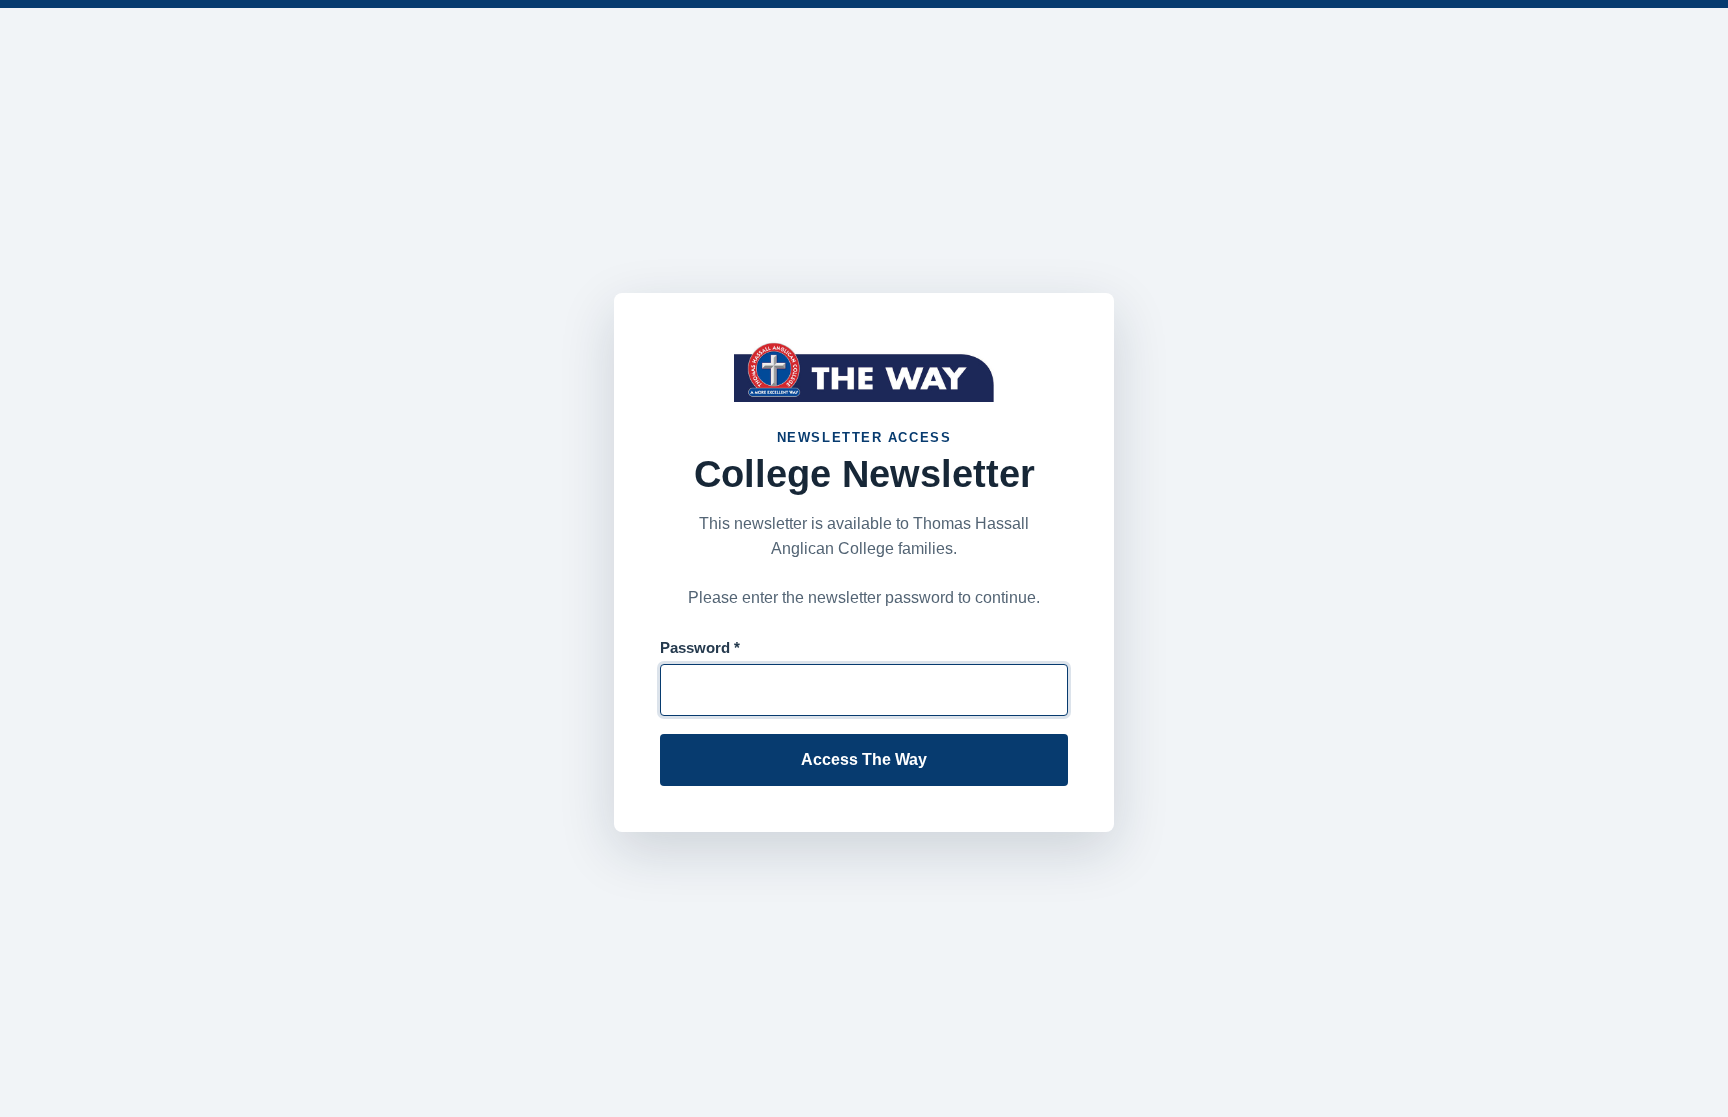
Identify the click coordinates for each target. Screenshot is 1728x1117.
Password (700, 647)
